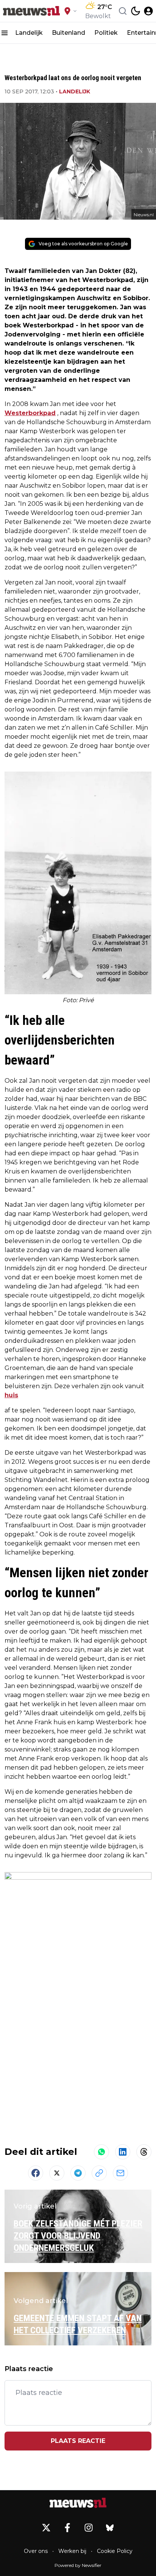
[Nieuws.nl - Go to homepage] (78, 2503)
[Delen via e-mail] (120, 2173)
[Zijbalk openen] (5, 33)
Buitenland (69, 33)
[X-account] (46, 2528)
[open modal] (148, 11)
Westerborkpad (30, 413)
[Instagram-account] (89, 2528)
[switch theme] (136, 11)
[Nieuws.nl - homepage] (31, 11)
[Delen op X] (57, 2173)
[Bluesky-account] (110, 2528)
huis (11, 1395)
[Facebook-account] (67, 2528)
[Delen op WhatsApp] (101, 2152)
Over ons (36, 2551)
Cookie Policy (115, 2551)
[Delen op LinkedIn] (123, 2152)
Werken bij (72, 2551)
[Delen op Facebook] (36, 2173)
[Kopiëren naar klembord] (99, 2173)
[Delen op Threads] (144, 2152)
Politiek (106, 33)
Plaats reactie (78, 2441)
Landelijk (29, 33)
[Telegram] (78, 2173)
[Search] (123, 11)
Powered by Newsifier (78, 2565)
